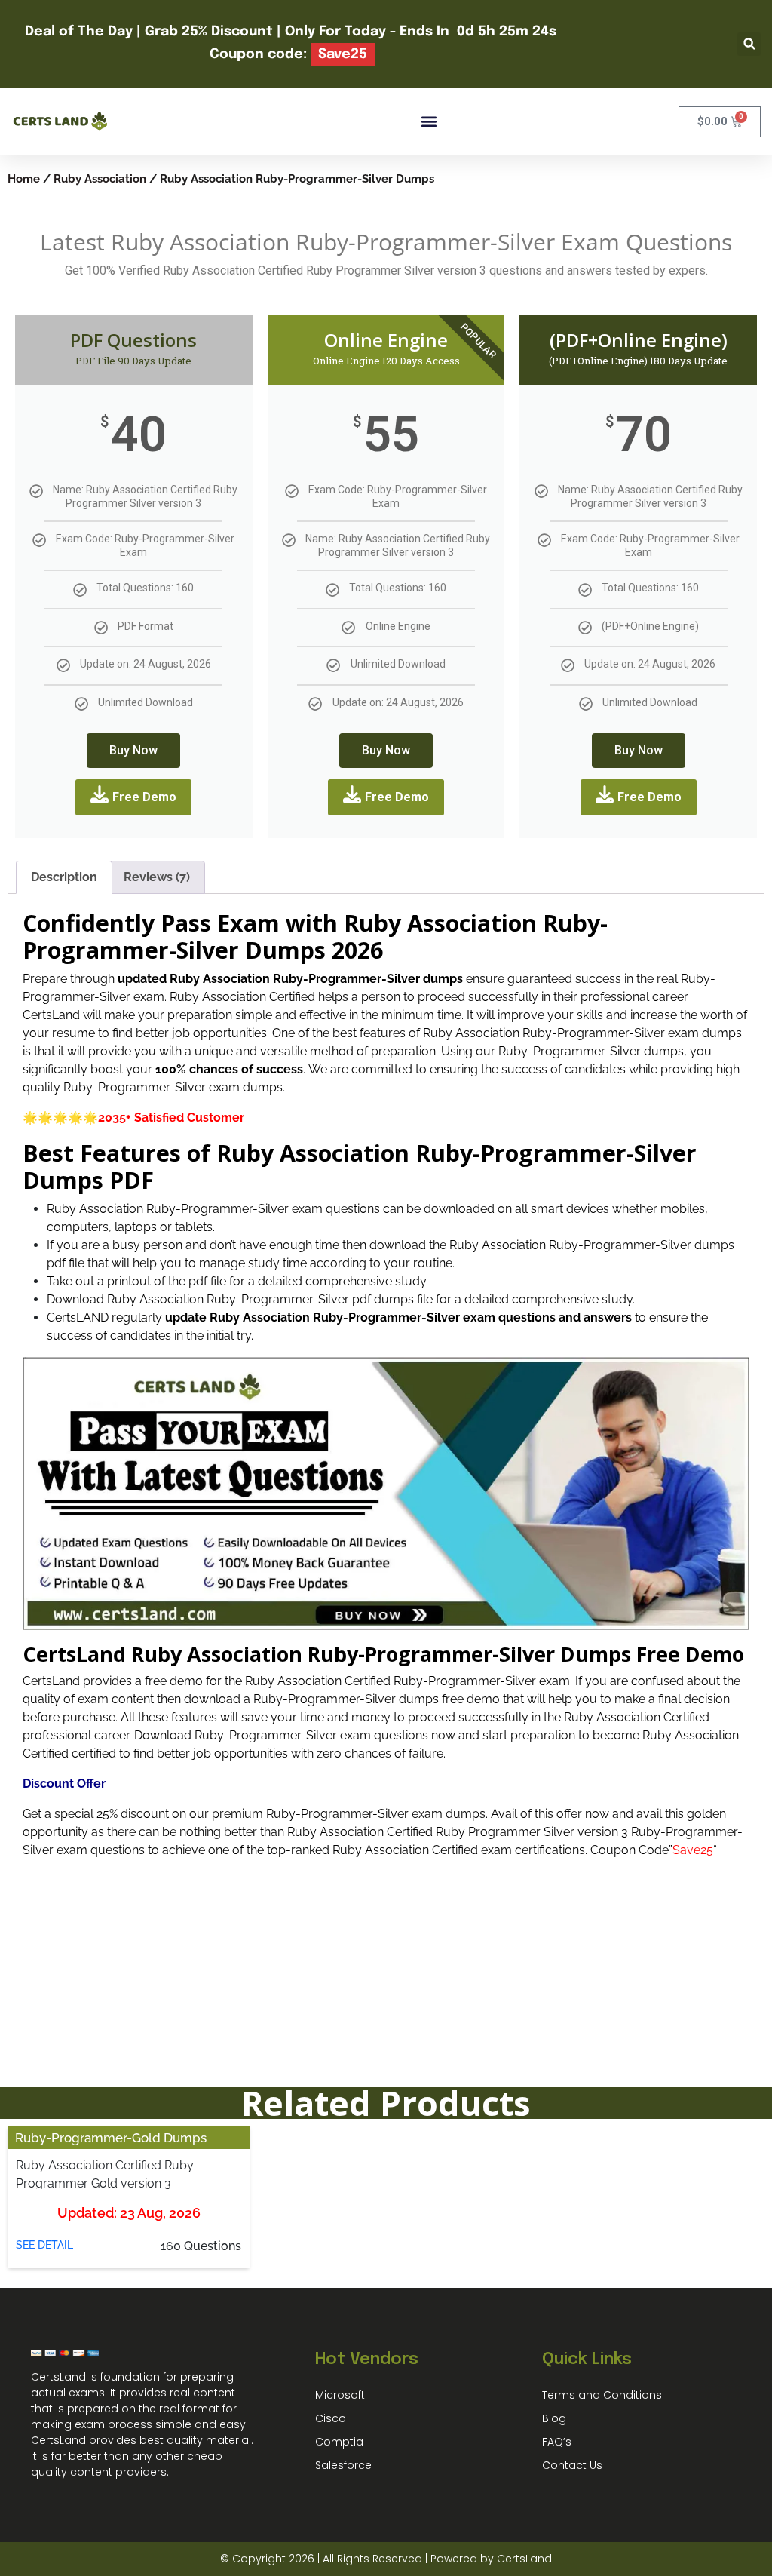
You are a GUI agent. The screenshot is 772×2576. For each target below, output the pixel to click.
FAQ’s (557, 2442)
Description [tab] (64, 877)
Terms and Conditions (602, 2395)
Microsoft (340, 2395)
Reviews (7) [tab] (157, 877)
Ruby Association (100, 178)
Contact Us (572, 2465)
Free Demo (144, 797)
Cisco (331, 2418)
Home (24, 178)
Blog (554, 2418)
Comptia (339, 2442)
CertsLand (524, 2559)
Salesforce (343, 2465)
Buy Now (133, 750)
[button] (749, 44)
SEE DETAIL (44, 2245)
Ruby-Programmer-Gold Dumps (111, 2138)
